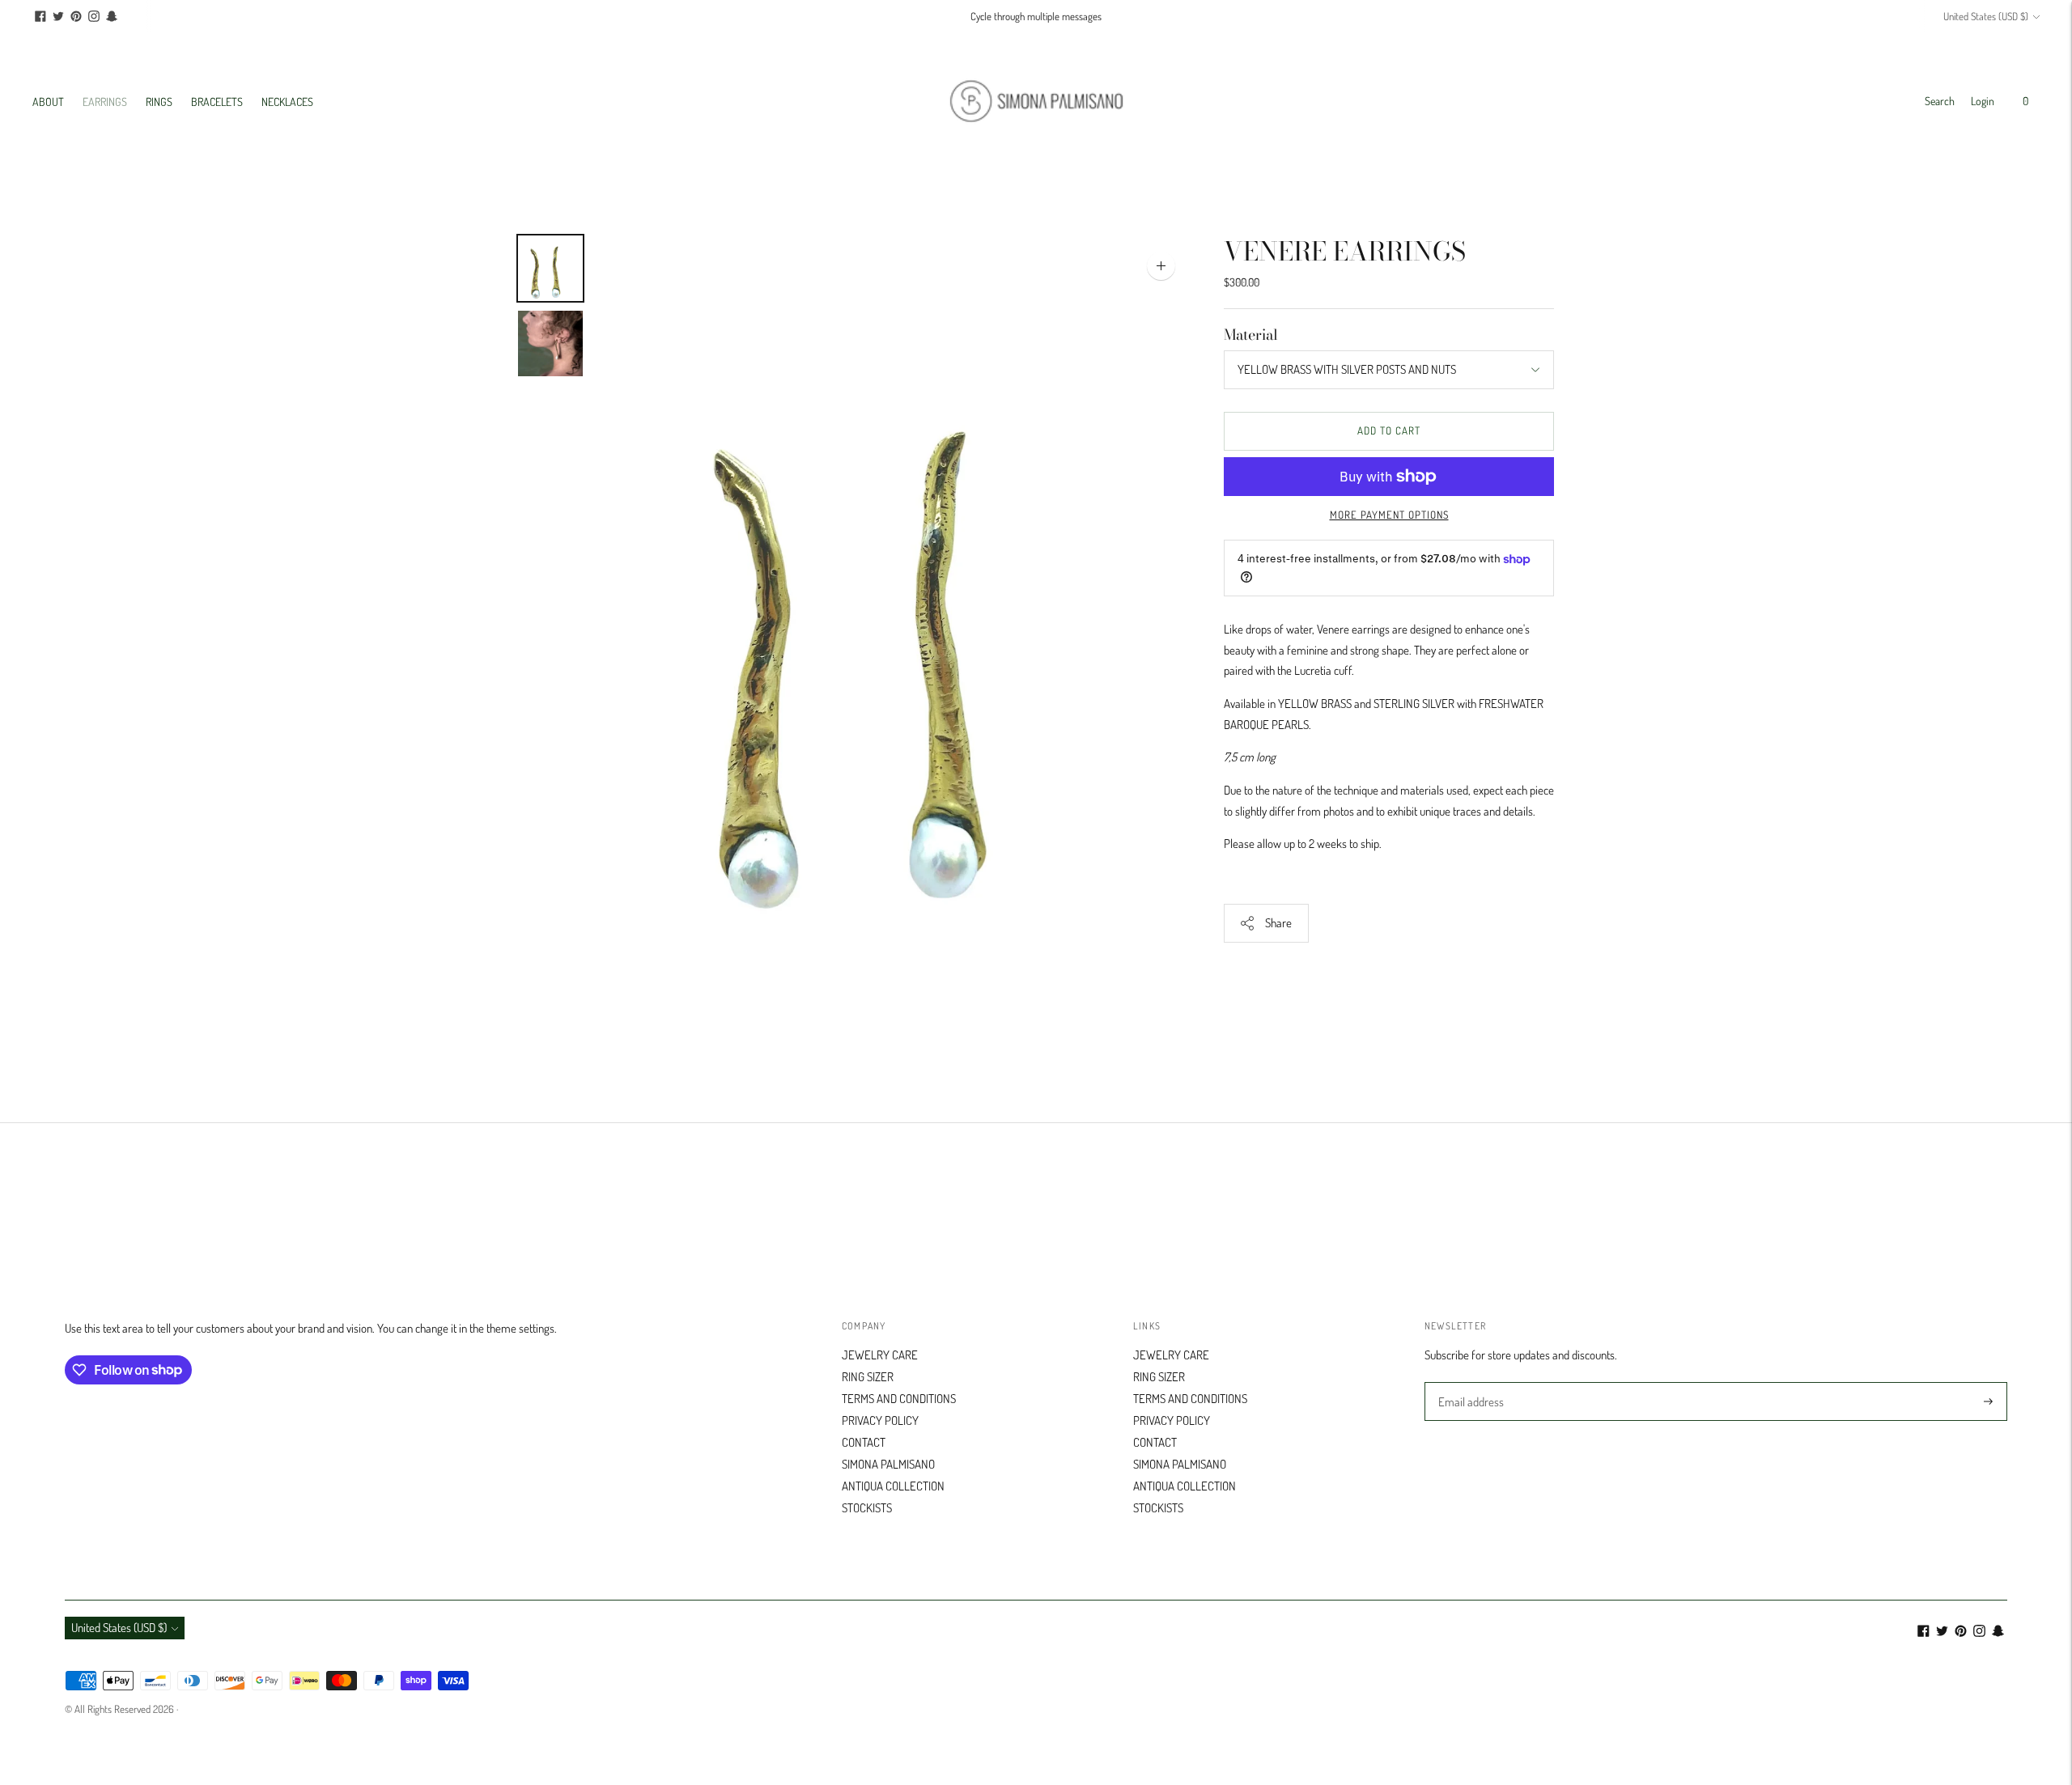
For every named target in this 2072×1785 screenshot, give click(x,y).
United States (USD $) (1986, 16)
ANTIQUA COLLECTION (893, 1486)
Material (1251, 335)
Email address (1469, 1383)
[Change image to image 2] (550, 343)
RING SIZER (868, 1377)
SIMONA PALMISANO (888, 1464)
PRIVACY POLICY (880, 1420)
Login (1983, 101)
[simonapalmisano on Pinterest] (76, 16)
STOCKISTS (867, 1508)
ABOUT (48, 102)
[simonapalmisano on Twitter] (58, 16)
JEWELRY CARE (880, 1355)
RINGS (159, 102)
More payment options (1389, 515)
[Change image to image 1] (550, 268)
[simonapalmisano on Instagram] (94, 16)
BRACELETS (217, 102)
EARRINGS (105, 102)
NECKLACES (287, 102)
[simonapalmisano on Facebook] (40, 16)
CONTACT (864, 1442)
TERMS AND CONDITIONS (899, 1399)
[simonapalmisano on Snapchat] (112, 16)
